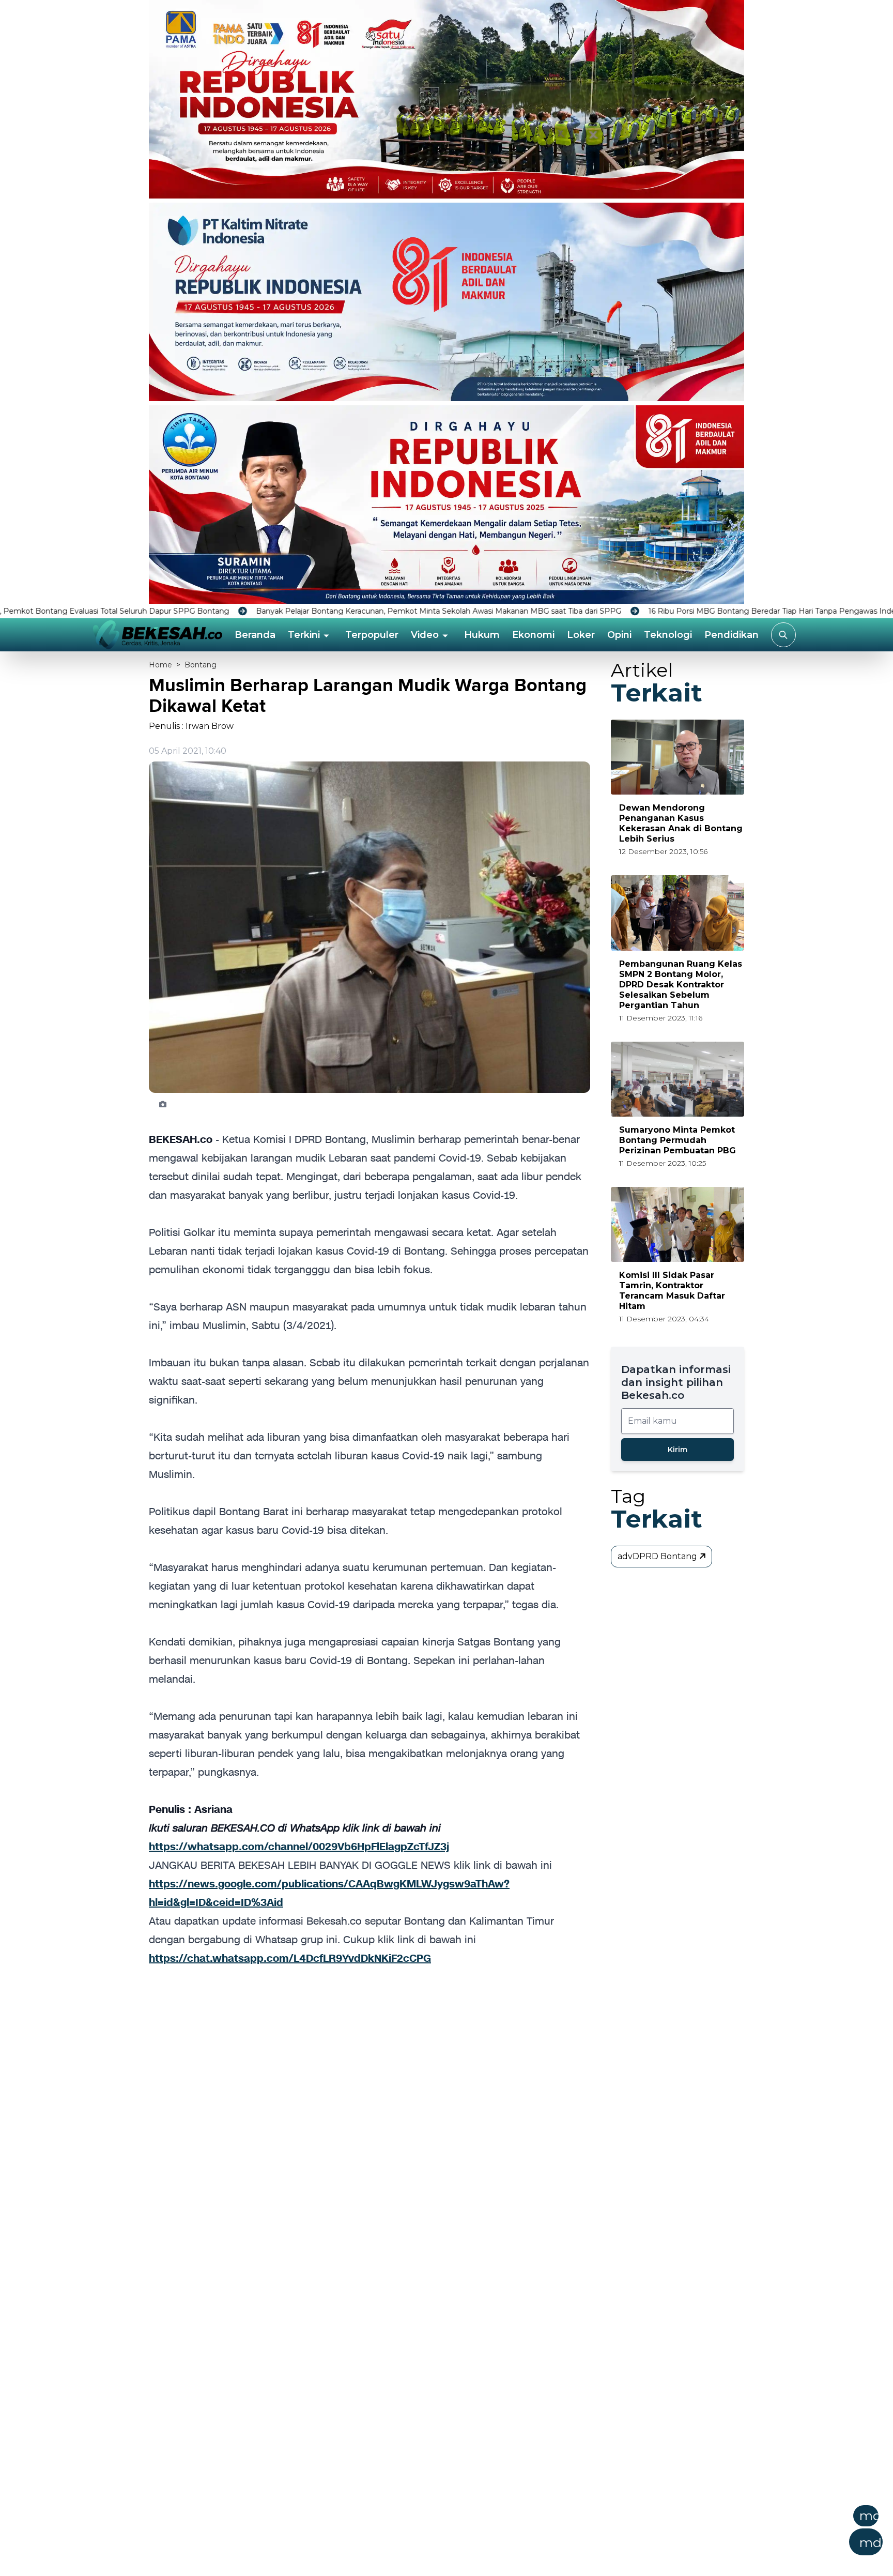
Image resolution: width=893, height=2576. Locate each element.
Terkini (304, 635)
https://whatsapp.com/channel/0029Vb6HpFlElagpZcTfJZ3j (299, 1847)
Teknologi (668, 635)
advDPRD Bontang (658, 1556)
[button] (497, 2534)
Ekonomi (533, 635)
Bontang (201, 665)
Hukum (482, 635)
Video (425, 635)
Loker (581, 635)
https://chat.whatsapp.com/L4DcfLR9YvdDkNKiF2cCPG (290, 1958)
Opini (619, 635)
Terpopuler (372, 635)
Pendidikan (732, 635)
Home (160, 665)
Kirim (678, 1450)
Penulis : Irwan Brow (191, 726)
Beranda (255, 635)
